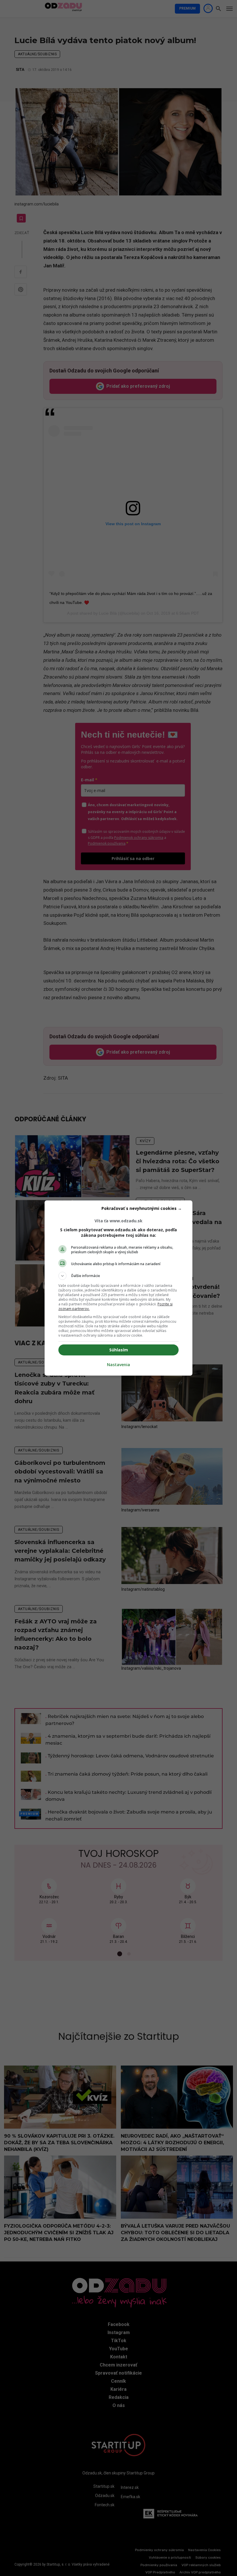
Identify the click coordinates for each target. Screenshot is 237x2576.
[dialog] (118, 1288)
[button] (118, 1276)
